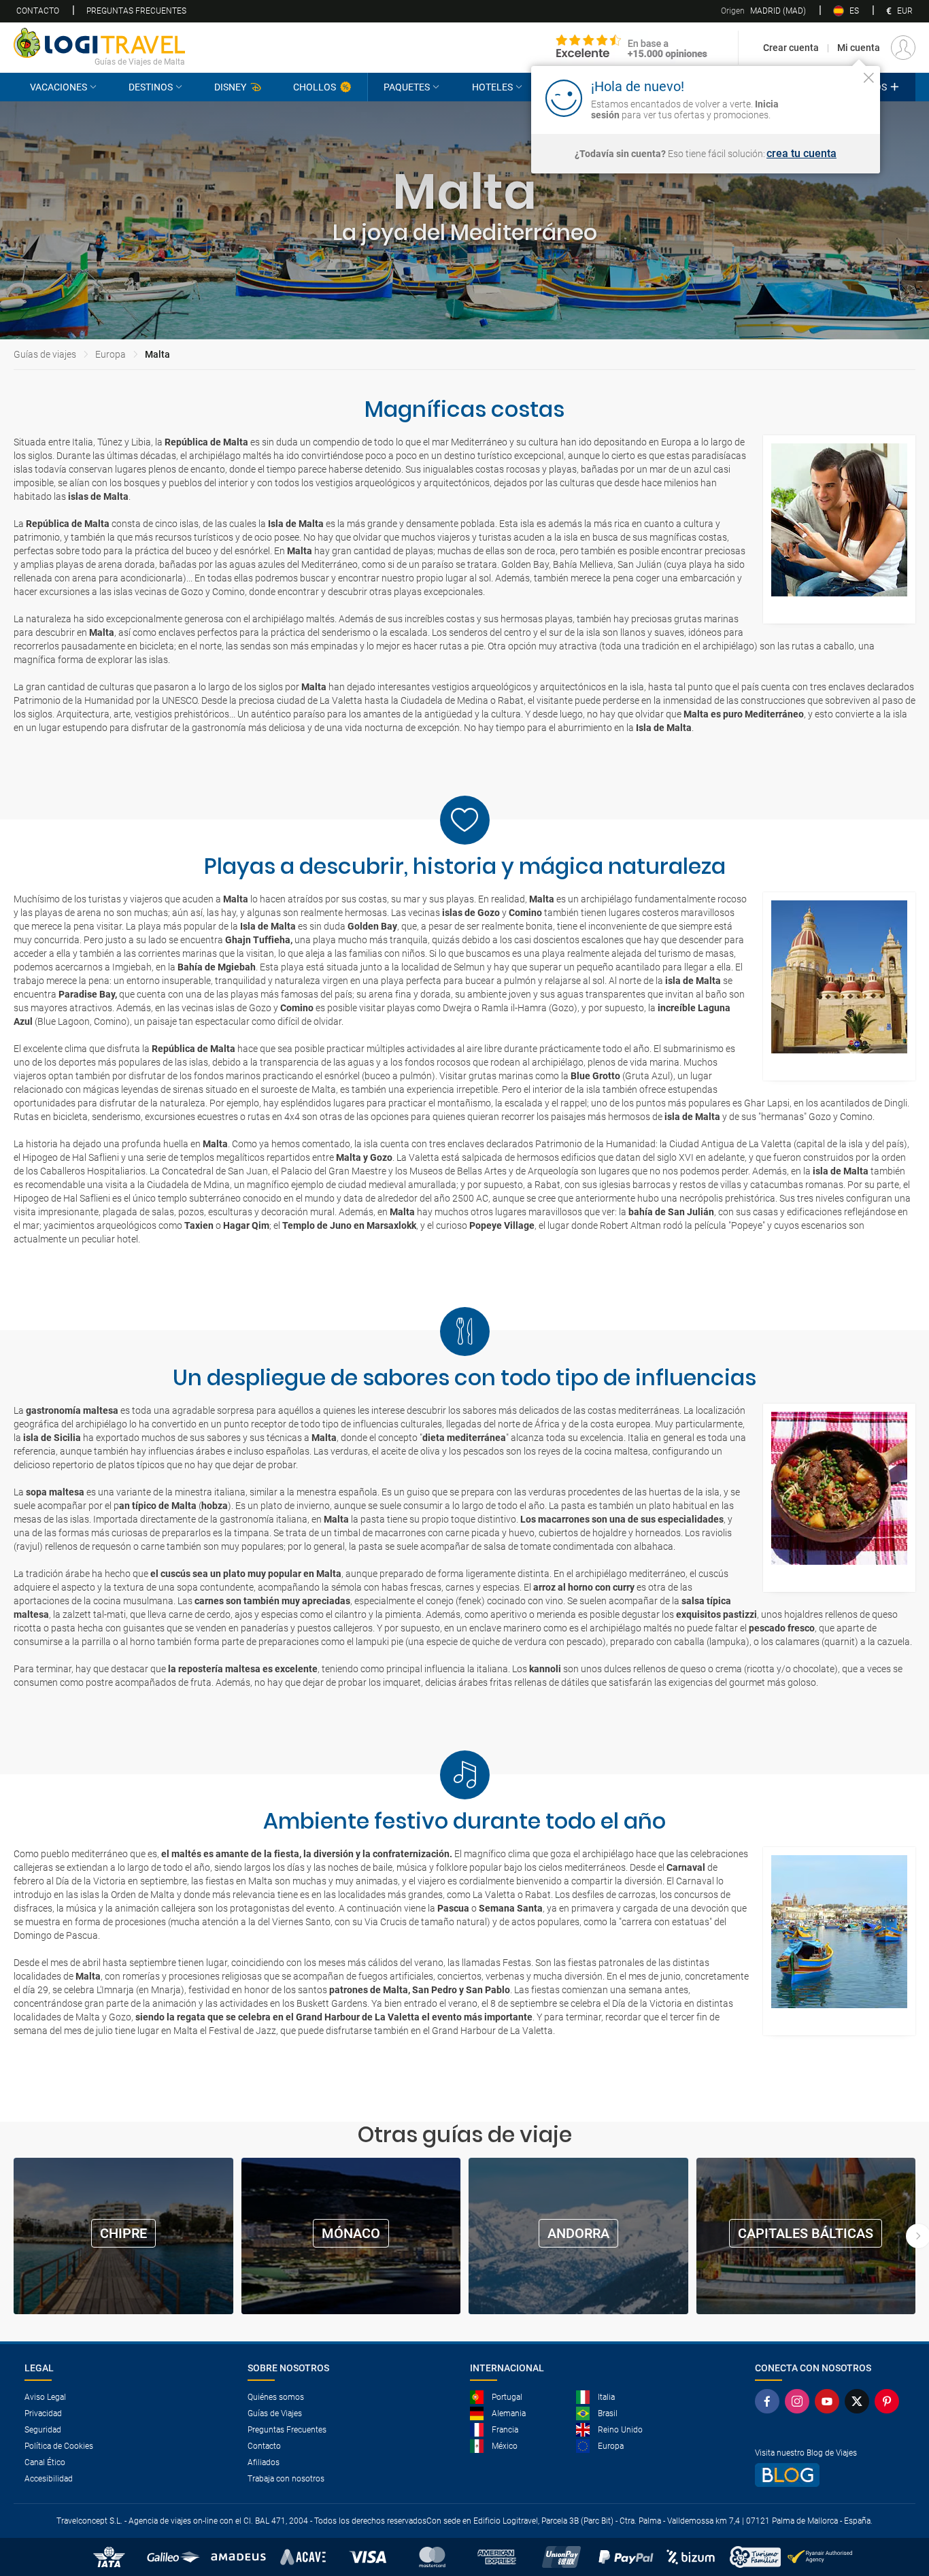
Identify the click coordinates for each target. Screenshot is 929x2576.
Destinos (151, 87)
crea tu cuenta (801, 154)
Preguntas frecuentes (136, 11)
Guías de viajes (45, 354)
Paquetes (407, 87)
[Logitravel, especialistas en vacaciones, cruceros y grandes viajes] (99, 43)
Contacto (38, 11)
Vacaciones (58, 87)
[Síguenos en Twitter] (860, 2401)
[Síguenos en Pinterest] (890, 2401)
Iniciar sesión (827, 97)
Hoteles (492, 87)
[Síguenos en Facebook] (770, 2401)
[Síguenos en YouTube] (830, 2401)
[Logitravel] (632, 48)
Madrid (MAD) (763, 11)
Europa (111, 354)
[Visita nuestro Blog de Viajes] (830, 2475)
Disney (230, 87)
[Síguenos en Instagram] (800, 2401)
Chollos (315, 87)
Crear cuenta (791, 48)
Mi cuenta (859, 48)
